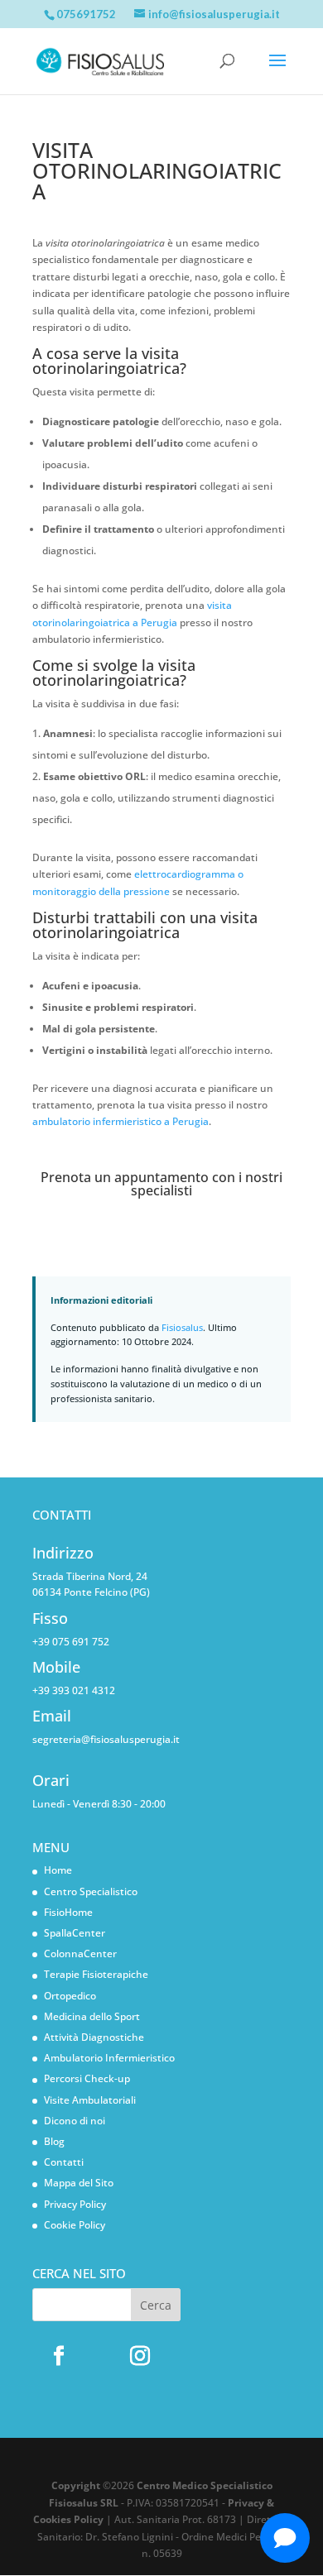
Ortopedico (70, 1996)
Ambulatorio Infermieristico (109, 2058)
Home (58, 1870)
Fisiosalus (182, 1327)
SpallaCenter (75, 1933)
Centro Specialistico (91, 1891)
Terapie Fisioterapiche (96, 1974)
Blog (54, 2141)
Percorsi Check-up (87, 2078)
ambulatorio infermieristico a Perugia (121, 1121)
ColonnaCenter (80, 1954)
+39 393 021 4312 (74, 1690)
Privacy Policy (75, 2204)
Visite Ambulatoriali (90, 2100)
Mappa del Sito (79, 2183)
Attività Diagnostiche (94, 2037)
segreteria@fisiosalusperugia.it (106, 1739)
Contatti (64, 2162)
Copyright (76, 2485)
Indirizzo (63, 1553)
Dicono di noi (75, 2121)
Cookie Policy (75, 2225)
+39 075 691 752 (71, 1642)
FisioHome (68, 1912)
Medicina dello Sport (92, 2016)
